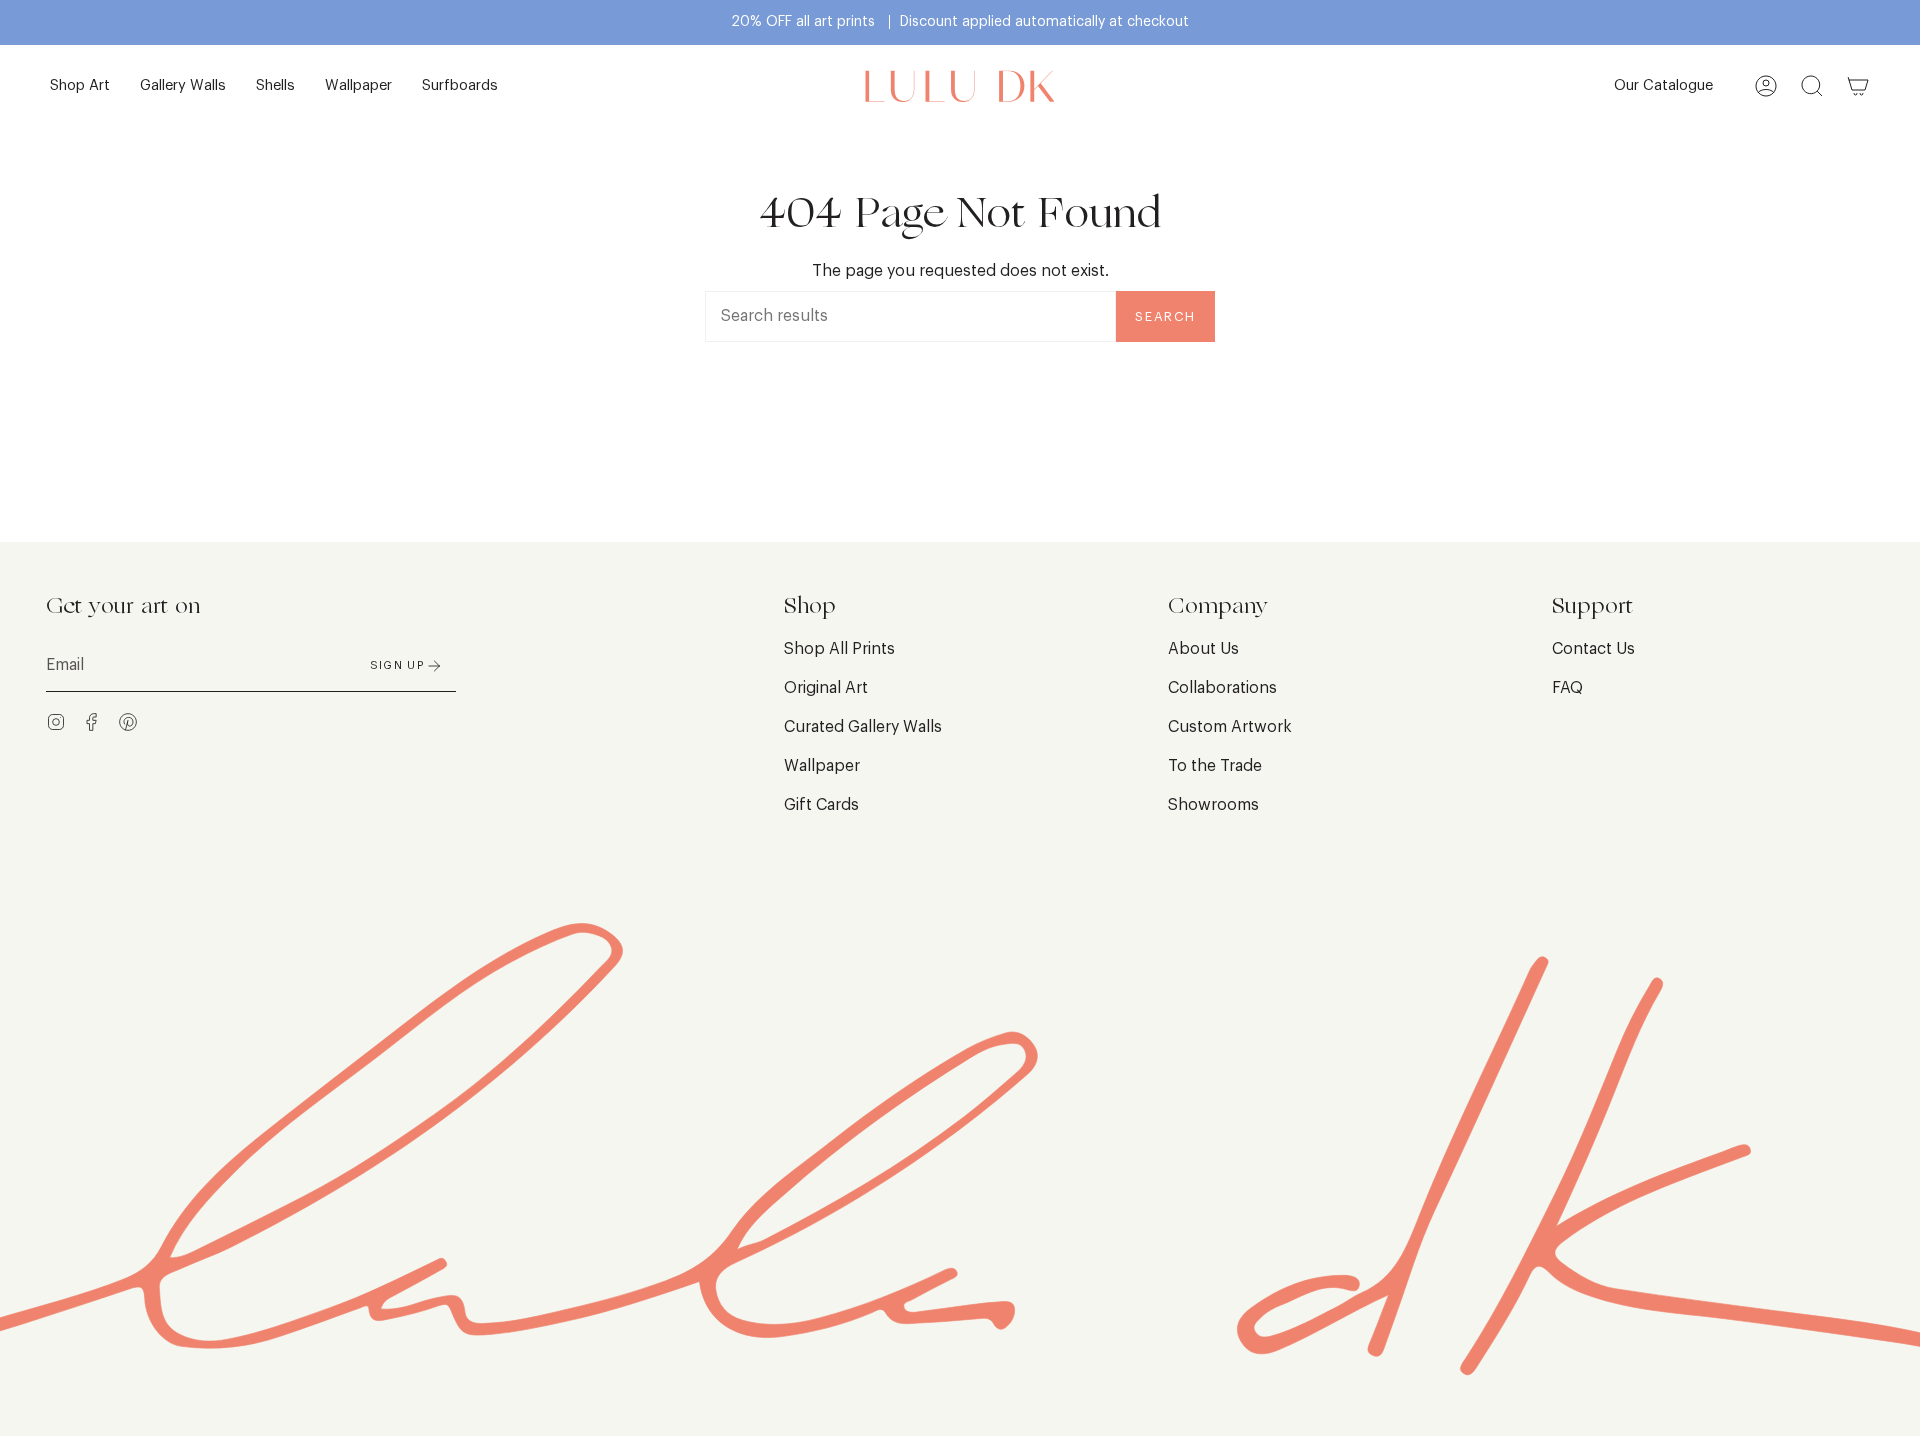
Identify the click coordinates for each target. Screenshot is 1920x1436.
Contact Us (1593, 649)
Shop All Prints (839, 649)
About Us (1203, 649)
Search (1165, 316)
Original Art (826, 688)
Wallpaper (822, 766)
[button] (80, 86)
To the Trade (1215, 766)
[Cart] (1858, 86)
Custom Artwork (1230, 727)
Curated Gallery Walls (863, 727)
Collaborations (1222, 688)
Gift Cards (821, 805)
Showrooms (1213, 805)
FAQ (1567, 688)
